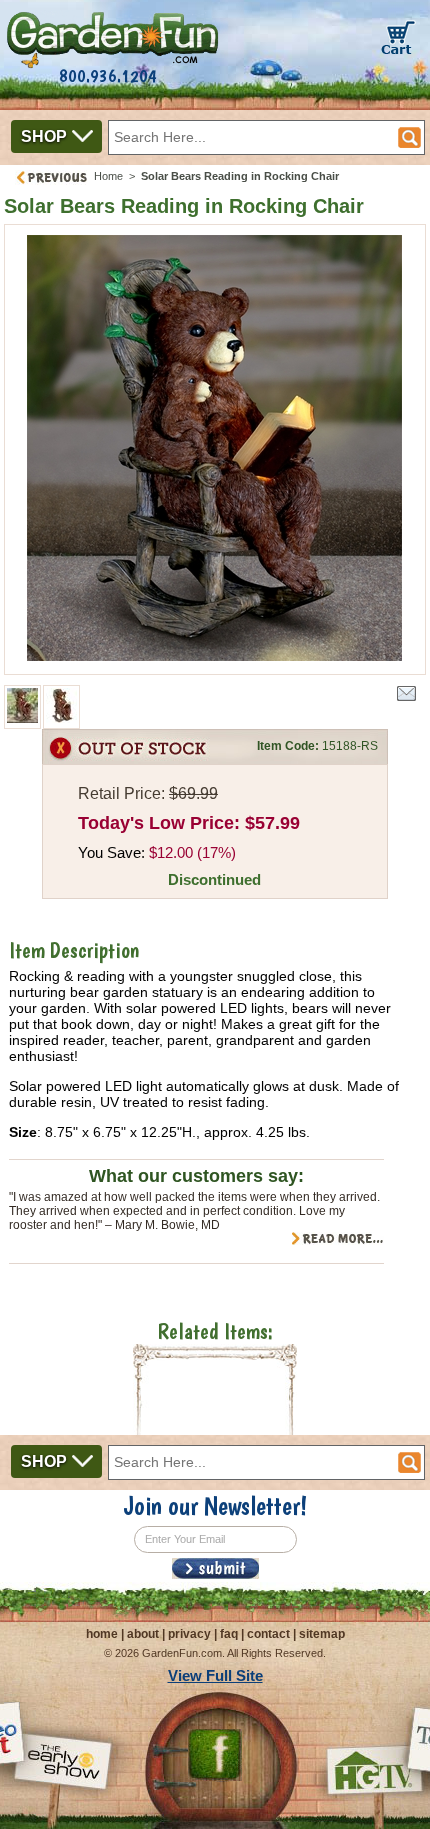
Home (108, 176)
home (102, 1634)
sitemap (322, 1634)
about (143, 1634)
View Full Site (215, 1675)
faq (229, 1634)
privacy (189, 1634)
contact (268, 1634)
